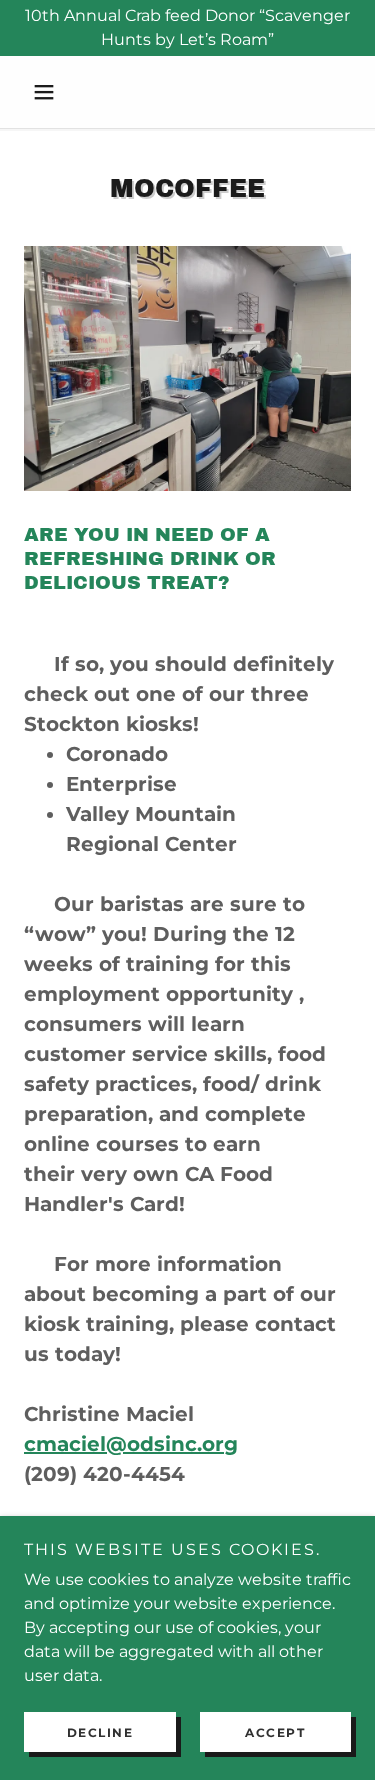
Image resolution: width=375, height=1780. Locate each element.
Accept (275, 1732)
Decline (100, 1732)
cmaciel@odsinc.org (131, 1444)
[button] (48, 92)
